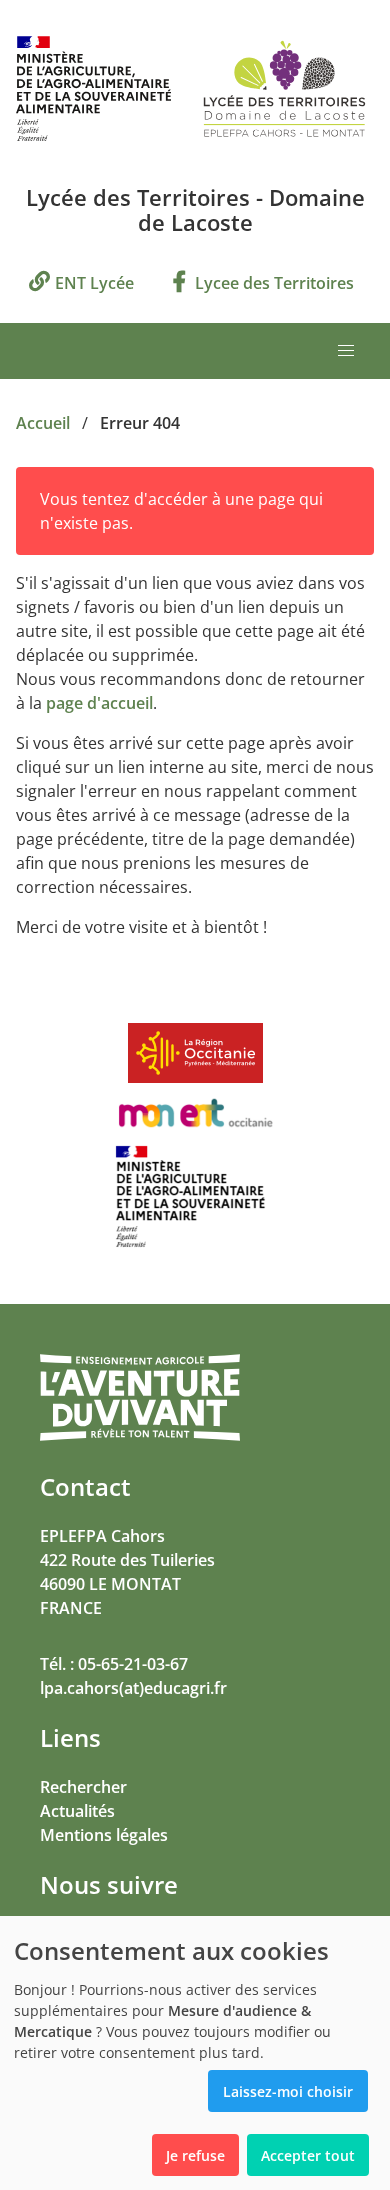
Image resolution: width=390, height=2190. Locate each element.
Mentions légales (104, 1835)
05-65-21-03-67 (133, 1664)
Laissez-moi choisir (288, 2091)
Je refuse (195, 2155)
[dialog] (195, 2053)
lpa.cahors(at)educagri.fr (133, 1688)
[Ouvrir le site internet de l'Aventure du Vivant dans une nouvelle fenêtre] (140, 1437)
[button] (346, 351)
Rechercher (83, 1787)
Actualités (77, 1811)
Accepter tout (308, 2155)
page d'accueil (99, 703)
